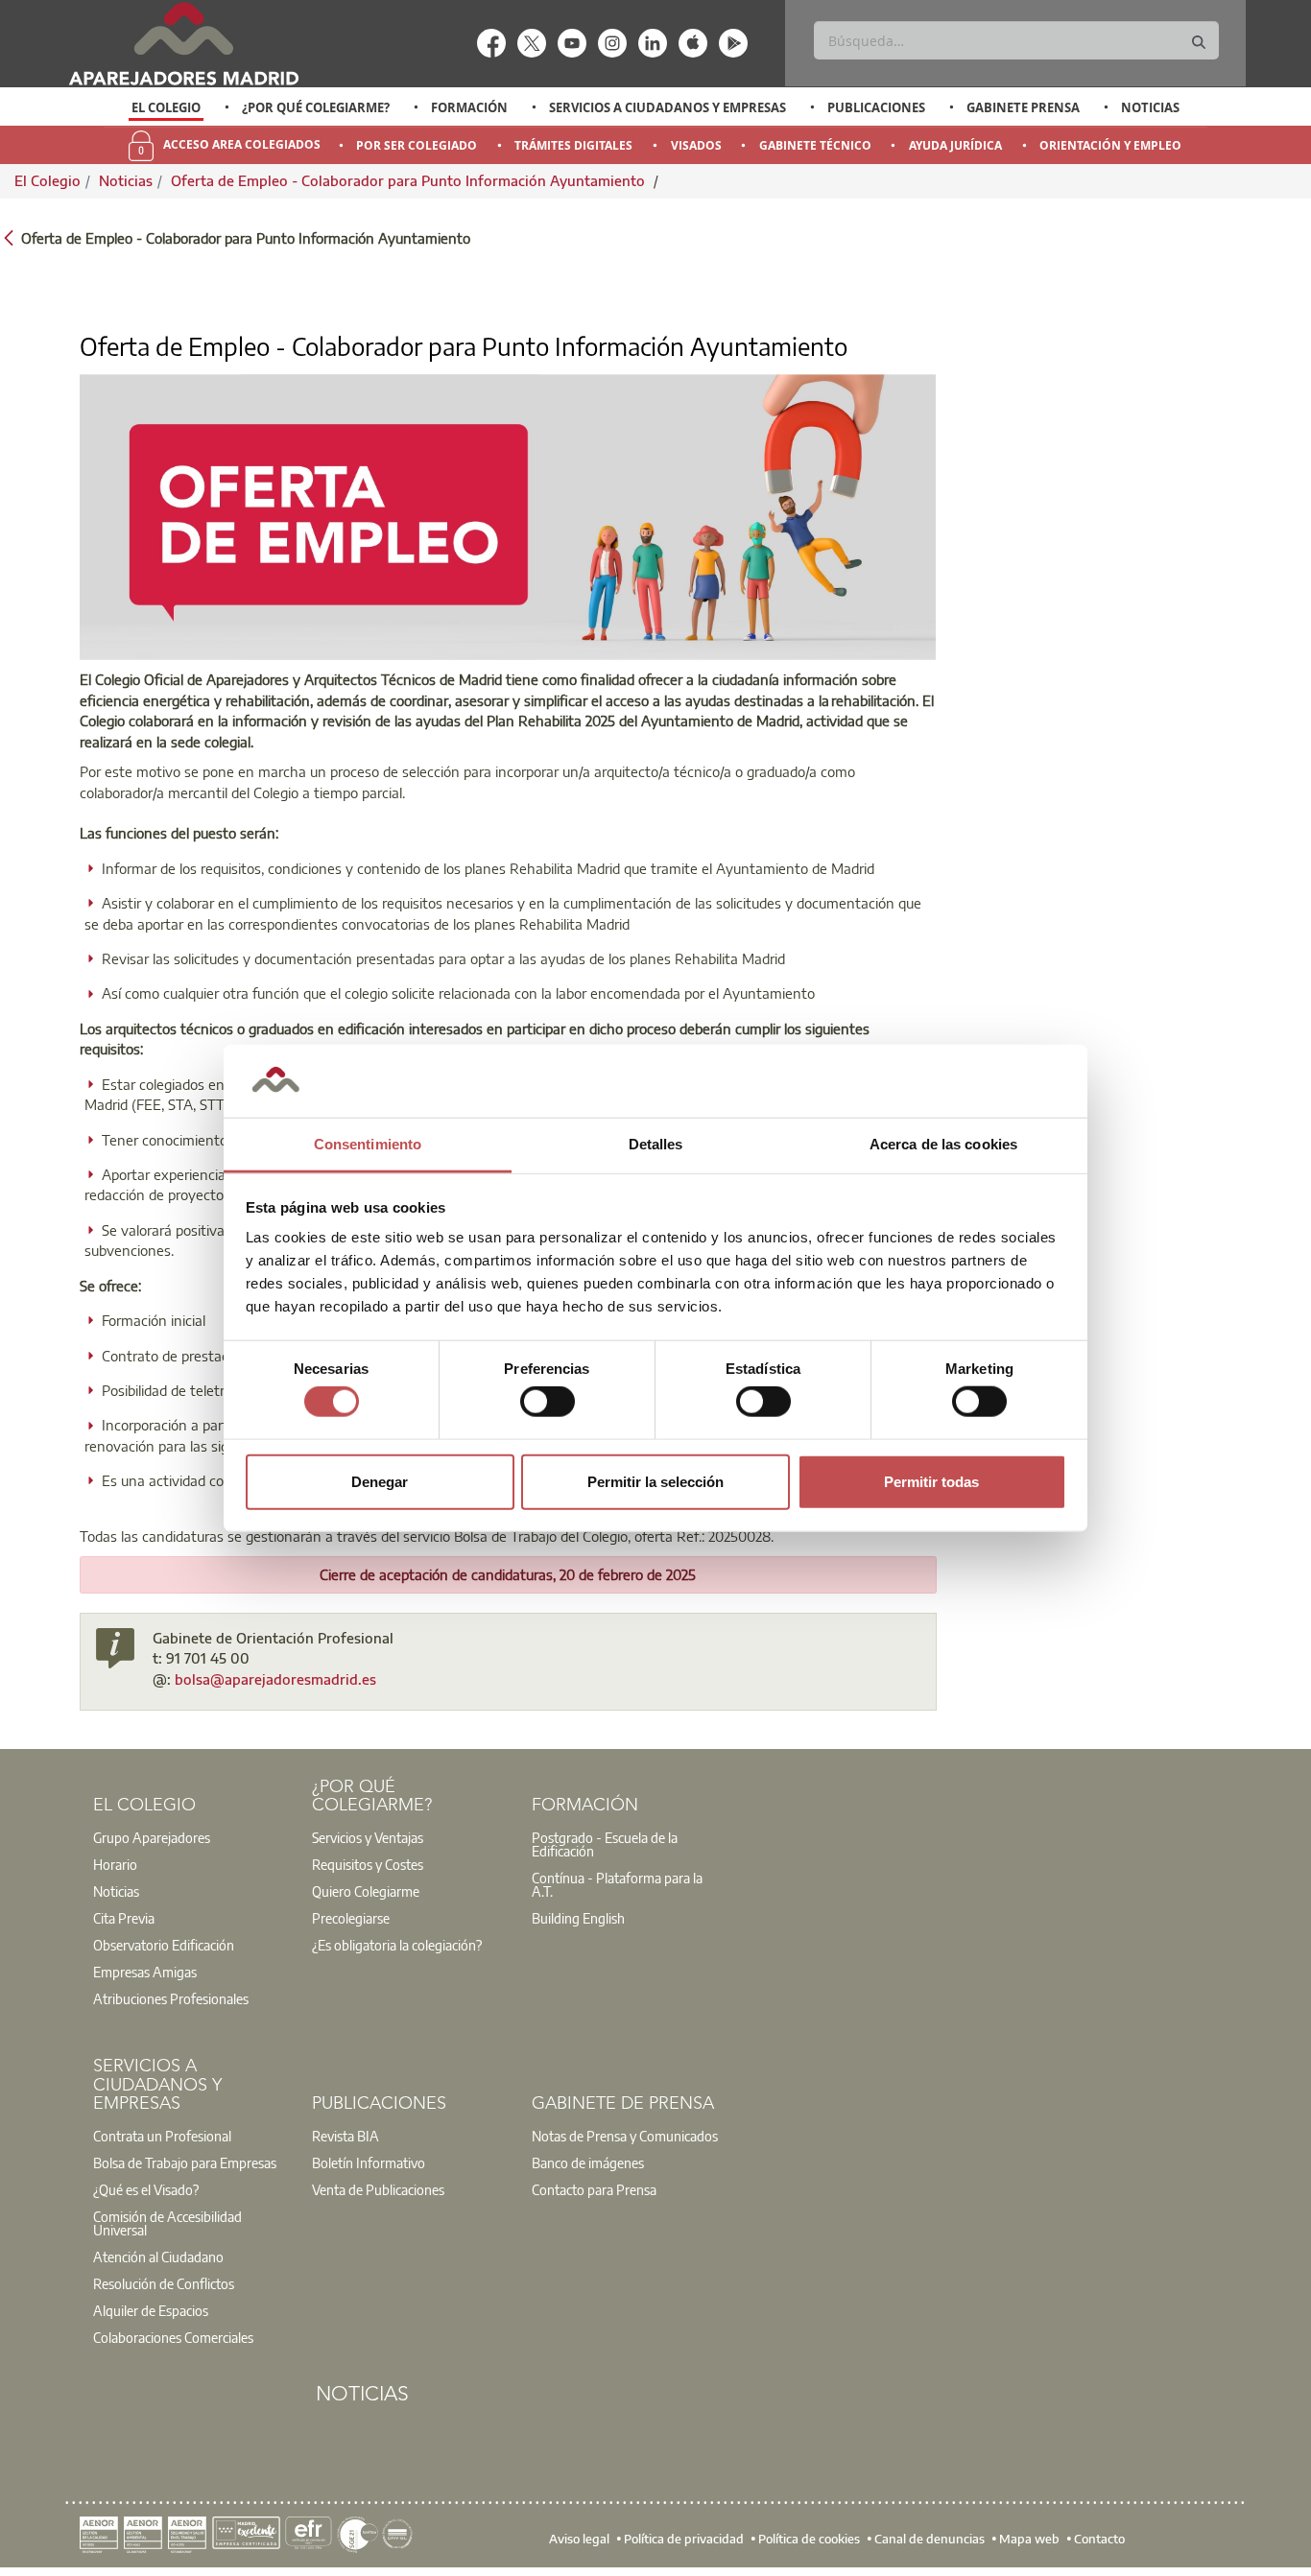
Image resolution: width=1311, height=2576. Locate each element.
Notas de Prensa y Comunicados (625, 2136)
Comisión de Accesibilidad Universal (167, 2223)
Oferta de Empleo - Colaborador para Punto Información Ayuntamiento (410, 180)
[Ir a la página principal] (183, 44)
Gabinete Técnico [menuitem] (815, 145)
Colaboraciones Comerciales (173, 2337)
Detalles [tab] (656, 1144)
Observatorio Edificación (164, 1945)
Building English (578, 1918)
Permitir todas (931, 1481)
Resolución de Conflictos (164, 2283)
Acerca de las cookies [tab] (943, 1144)
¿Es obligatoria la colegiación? (397, 1945)
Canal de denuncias (930, 2539)
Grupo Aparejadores (152, 1837)
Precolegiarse (351, 1918)
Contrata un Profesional (162, 2136)
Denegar (380, 1481)
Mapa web (1029, 2539)
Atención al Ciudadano (158, 2257)
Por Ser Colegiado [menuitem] (417, 145)
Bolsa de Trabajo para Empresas (185, 2162)
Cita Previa (124, 1918)
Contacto (1099, 2539)
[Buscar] (1199, 43)
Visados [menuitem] (696, 145)
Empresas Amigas (145, 1972)
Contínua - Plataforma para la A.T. (617, 1884)
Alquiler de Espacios (151, 2310)
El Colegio (166, 107)
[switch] (548, 1402)
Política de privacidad (684, 2539)
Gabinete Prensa (1023, 107)
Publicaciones (876, 107)
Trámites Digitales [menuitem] (573, 145)
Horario (115, 1864)
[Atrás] (9, 236)
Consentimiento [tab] (368, 1144)
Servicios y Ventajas (368, 1837)
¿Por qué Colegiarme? (316, 107)
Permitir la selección (655, 1481)
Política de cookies (809, 2539)
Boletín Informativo (369, 2162)
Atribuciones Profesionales (171, 1998)
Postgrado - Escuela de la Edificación (605, 1844)
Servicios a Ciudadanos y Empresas (667, 107)
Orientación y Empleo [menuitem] (1110, 145)
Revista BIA (346, 2136)
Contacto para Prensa (594, 2189)
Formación (469, 107)
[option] (167, 107)
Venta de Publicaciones (378, 2189)
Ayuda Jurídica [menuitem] (955, 145)
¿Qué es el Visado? (146, 2189)
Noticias (1150, 107)
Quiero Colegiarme (366, 1891)
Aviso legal (579, 2539)
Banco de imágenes (588, 2162)
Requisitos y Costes (368, 1864)
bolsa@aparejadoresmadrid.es (275, 1679)
